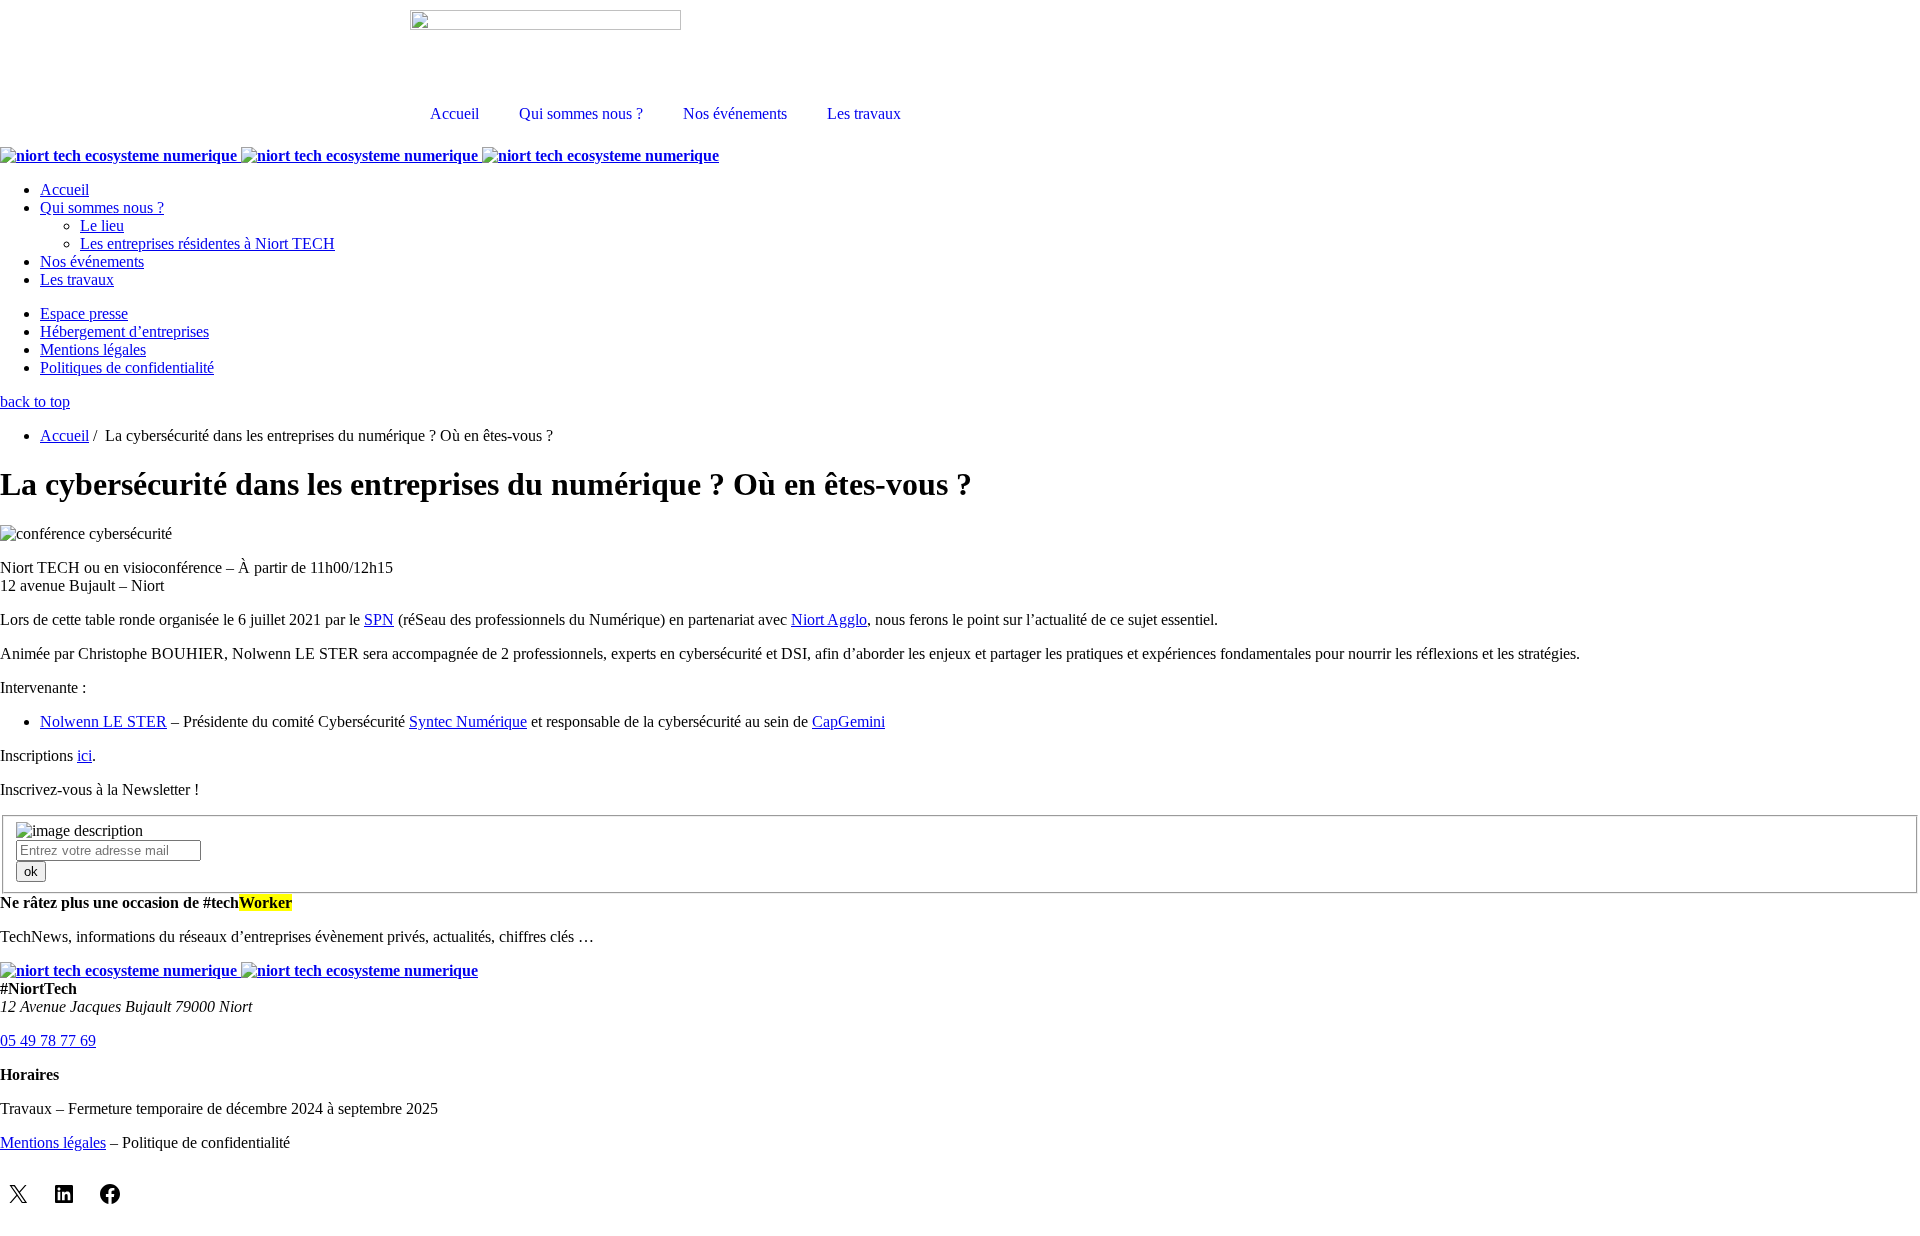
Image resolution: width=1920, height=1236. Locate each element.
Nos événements (735, 113)
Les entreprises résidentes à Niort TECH (207, 243)
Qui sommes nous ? (581, 113)
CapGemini (848, 721)
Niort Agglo (829, 619)
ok (31, 871)
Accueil (454, 113)
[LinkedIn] (64, 1194)
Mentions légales (93, 349)
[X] (18, 1194)
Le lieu (102, 225)
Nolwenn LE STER (103, 721)
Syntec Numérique (468, 721)
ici (84, 755)
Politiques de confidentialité (127, 367)
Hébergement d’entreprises (124, 331)
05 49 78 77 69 (48, 1040)
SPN (379, 619)
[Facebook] (110, 1194)
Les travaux (864, 113)
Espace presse (84, 313)
